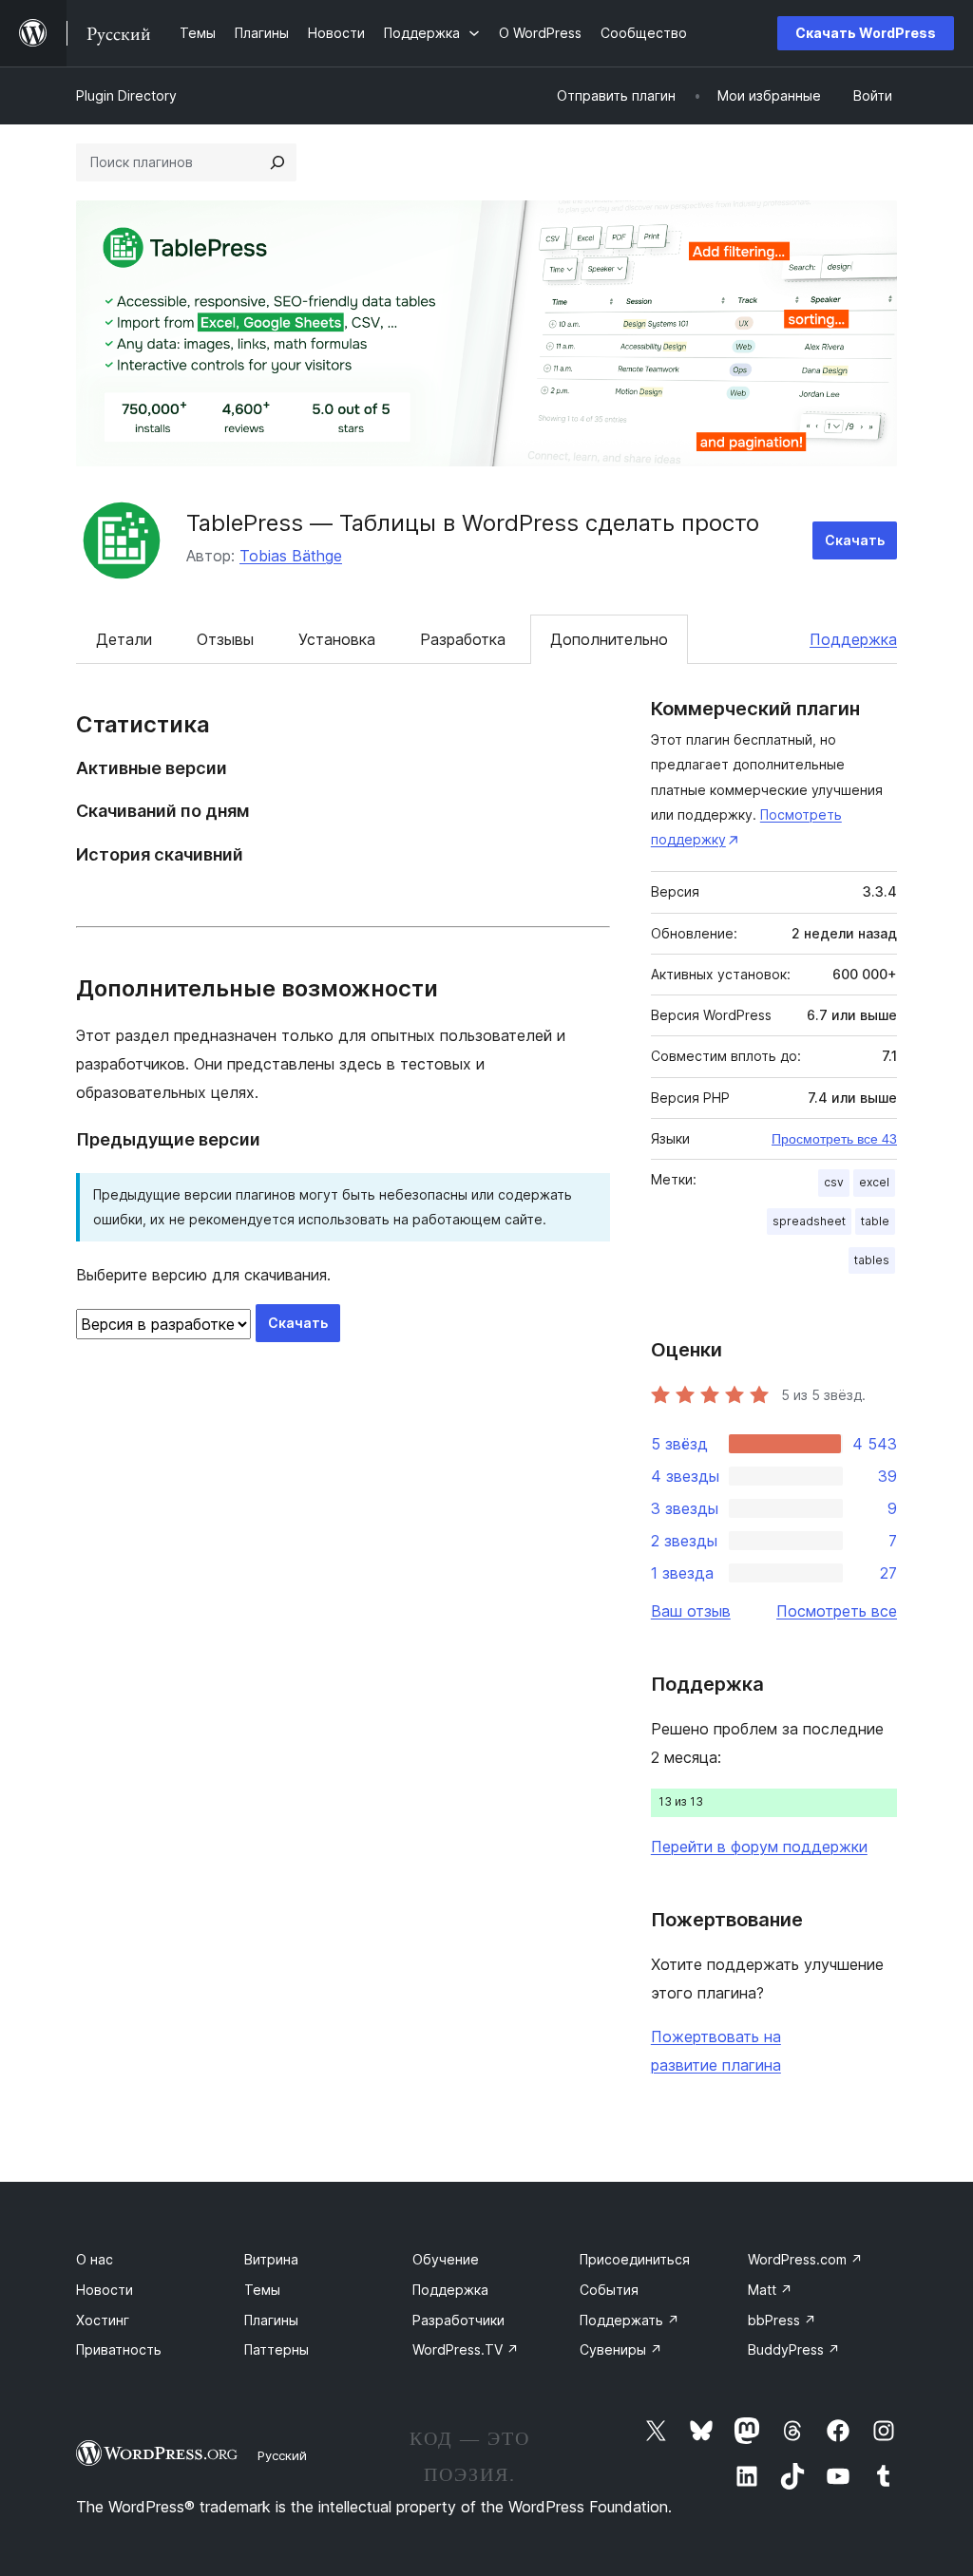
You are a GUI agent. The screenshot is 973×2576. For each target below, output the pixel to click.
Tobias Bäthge (291, 556)
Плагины (271, 2320)
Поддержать (630, 2320)
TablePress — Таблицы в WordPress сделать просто (473, 523)
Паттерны (277, 2349)
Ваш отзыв (691, 1611)
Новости (105, 2290)
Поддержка (853, 639)
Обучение (446, 2259)
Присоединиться (635, 2259)
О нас (95, 2259)
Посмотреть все (837, 1611)
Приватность (119, 2349)
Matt (770, 2290)
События (609, 2290)
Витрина (271, 2259)
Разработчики (458, 2320)
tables (872, 1260)
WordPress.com (805, 2259)
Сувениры (621, 2349)
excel (874, 1182)
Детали (124, 639)
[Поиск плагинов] (277, 162)
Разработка (463, 639)
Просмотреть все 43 (834, 1139)
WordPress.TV (466, 2349)
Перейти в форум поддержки (759, 1847)
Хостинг (103, 2320)
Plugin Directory (126, 95)
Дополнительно (609, 639)
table (875, 1221)
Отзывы (225, 639)
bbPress (782, 2320)
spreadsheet (809, 1221)
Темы (262, 2290)
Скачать (855, 540)
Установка (337, 639)
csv (834, 1182)
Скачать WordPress (866, 33)
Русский (282, 2455)
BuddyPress (794, 2349)
